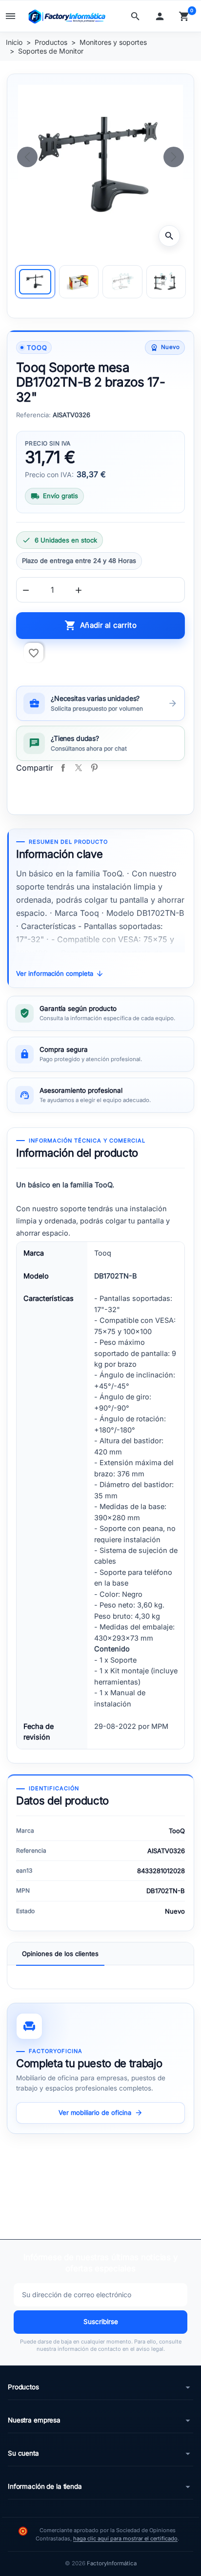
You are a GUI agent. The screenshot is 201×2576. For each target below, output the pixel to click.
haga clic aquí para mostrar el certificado (125, 2538)
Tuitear (79, 768)
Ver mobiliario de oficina (101, 2113)
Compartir (63, 768)
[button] (138, 16)
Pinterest (94, 768)
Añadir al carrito (100, 625)
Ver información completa (60, 974)
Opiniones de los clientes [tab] (60, 1954)
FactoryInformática (112, 2563)
